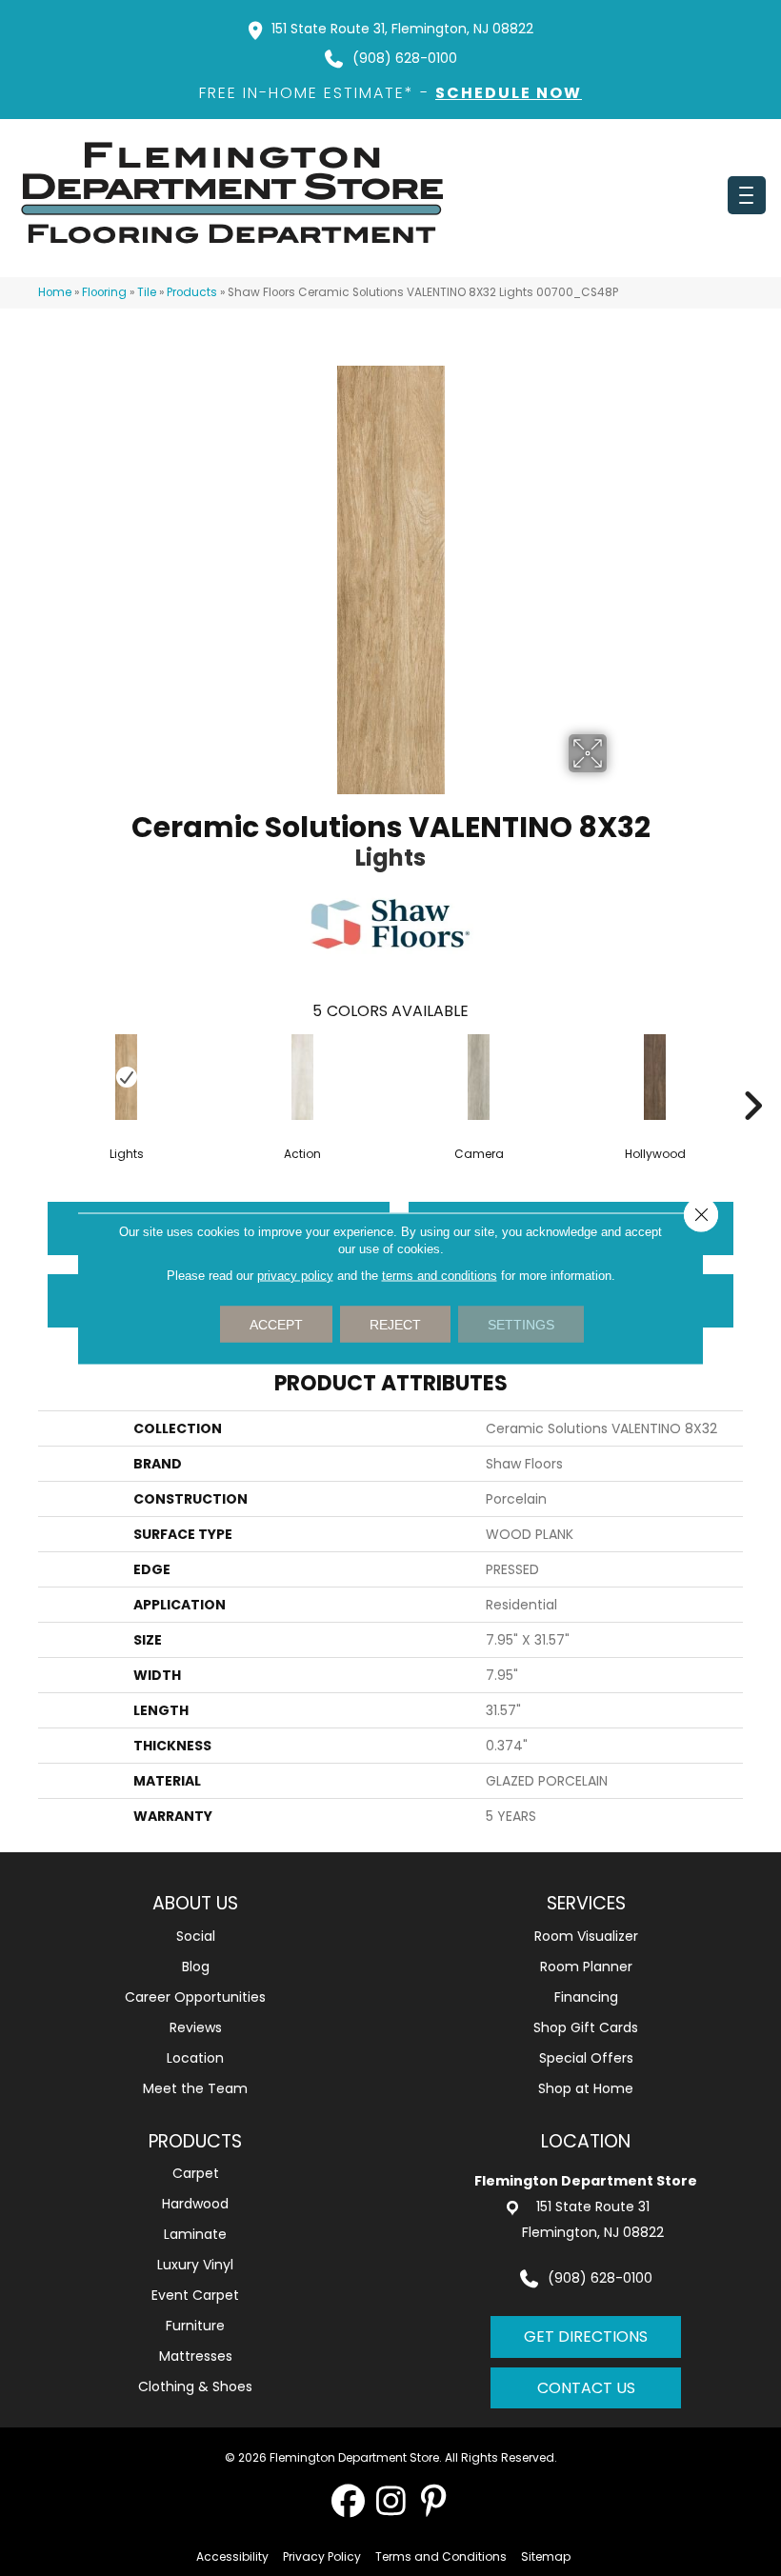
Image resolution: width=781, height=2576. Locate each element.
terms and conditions (440, 1275)
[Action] (302, 1077)
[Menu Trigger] (747, 195)
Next (752, 1077)
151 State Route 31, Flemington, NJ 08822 (402, 29)
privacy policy (295, 1275)
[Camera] (479, 1077)
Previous (29, 1077)
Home (55, 292)
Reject (395, 1324)
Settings (521, 1324)
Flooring (104, 292)
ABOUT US (195, 1903)
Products (192, 292)
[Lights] (126, 1077)
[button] (348, 2500)
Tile (147, 292)
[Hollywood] (655, 1077)
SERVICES (586, 1903)
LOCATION (586, 2141)
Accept (276, 1324)
